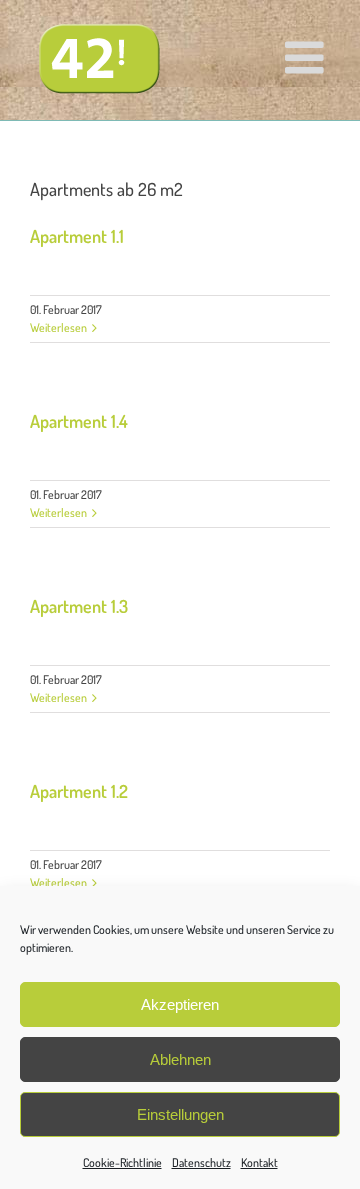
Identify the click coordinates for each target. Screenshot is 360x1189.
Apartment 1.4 (79, 421)
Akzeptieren (180, 1004)
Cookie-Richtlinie (122, 1162)
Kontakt (259, 1162)
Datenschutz (201, 1162)
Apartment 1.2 (79, 791)
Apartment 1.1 (77, 236)
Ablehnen (180, 1059)
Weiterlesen (58, 327)
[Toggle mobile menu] (307, 57)
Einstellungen (180, 1114)
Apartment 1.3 (79, 606)
